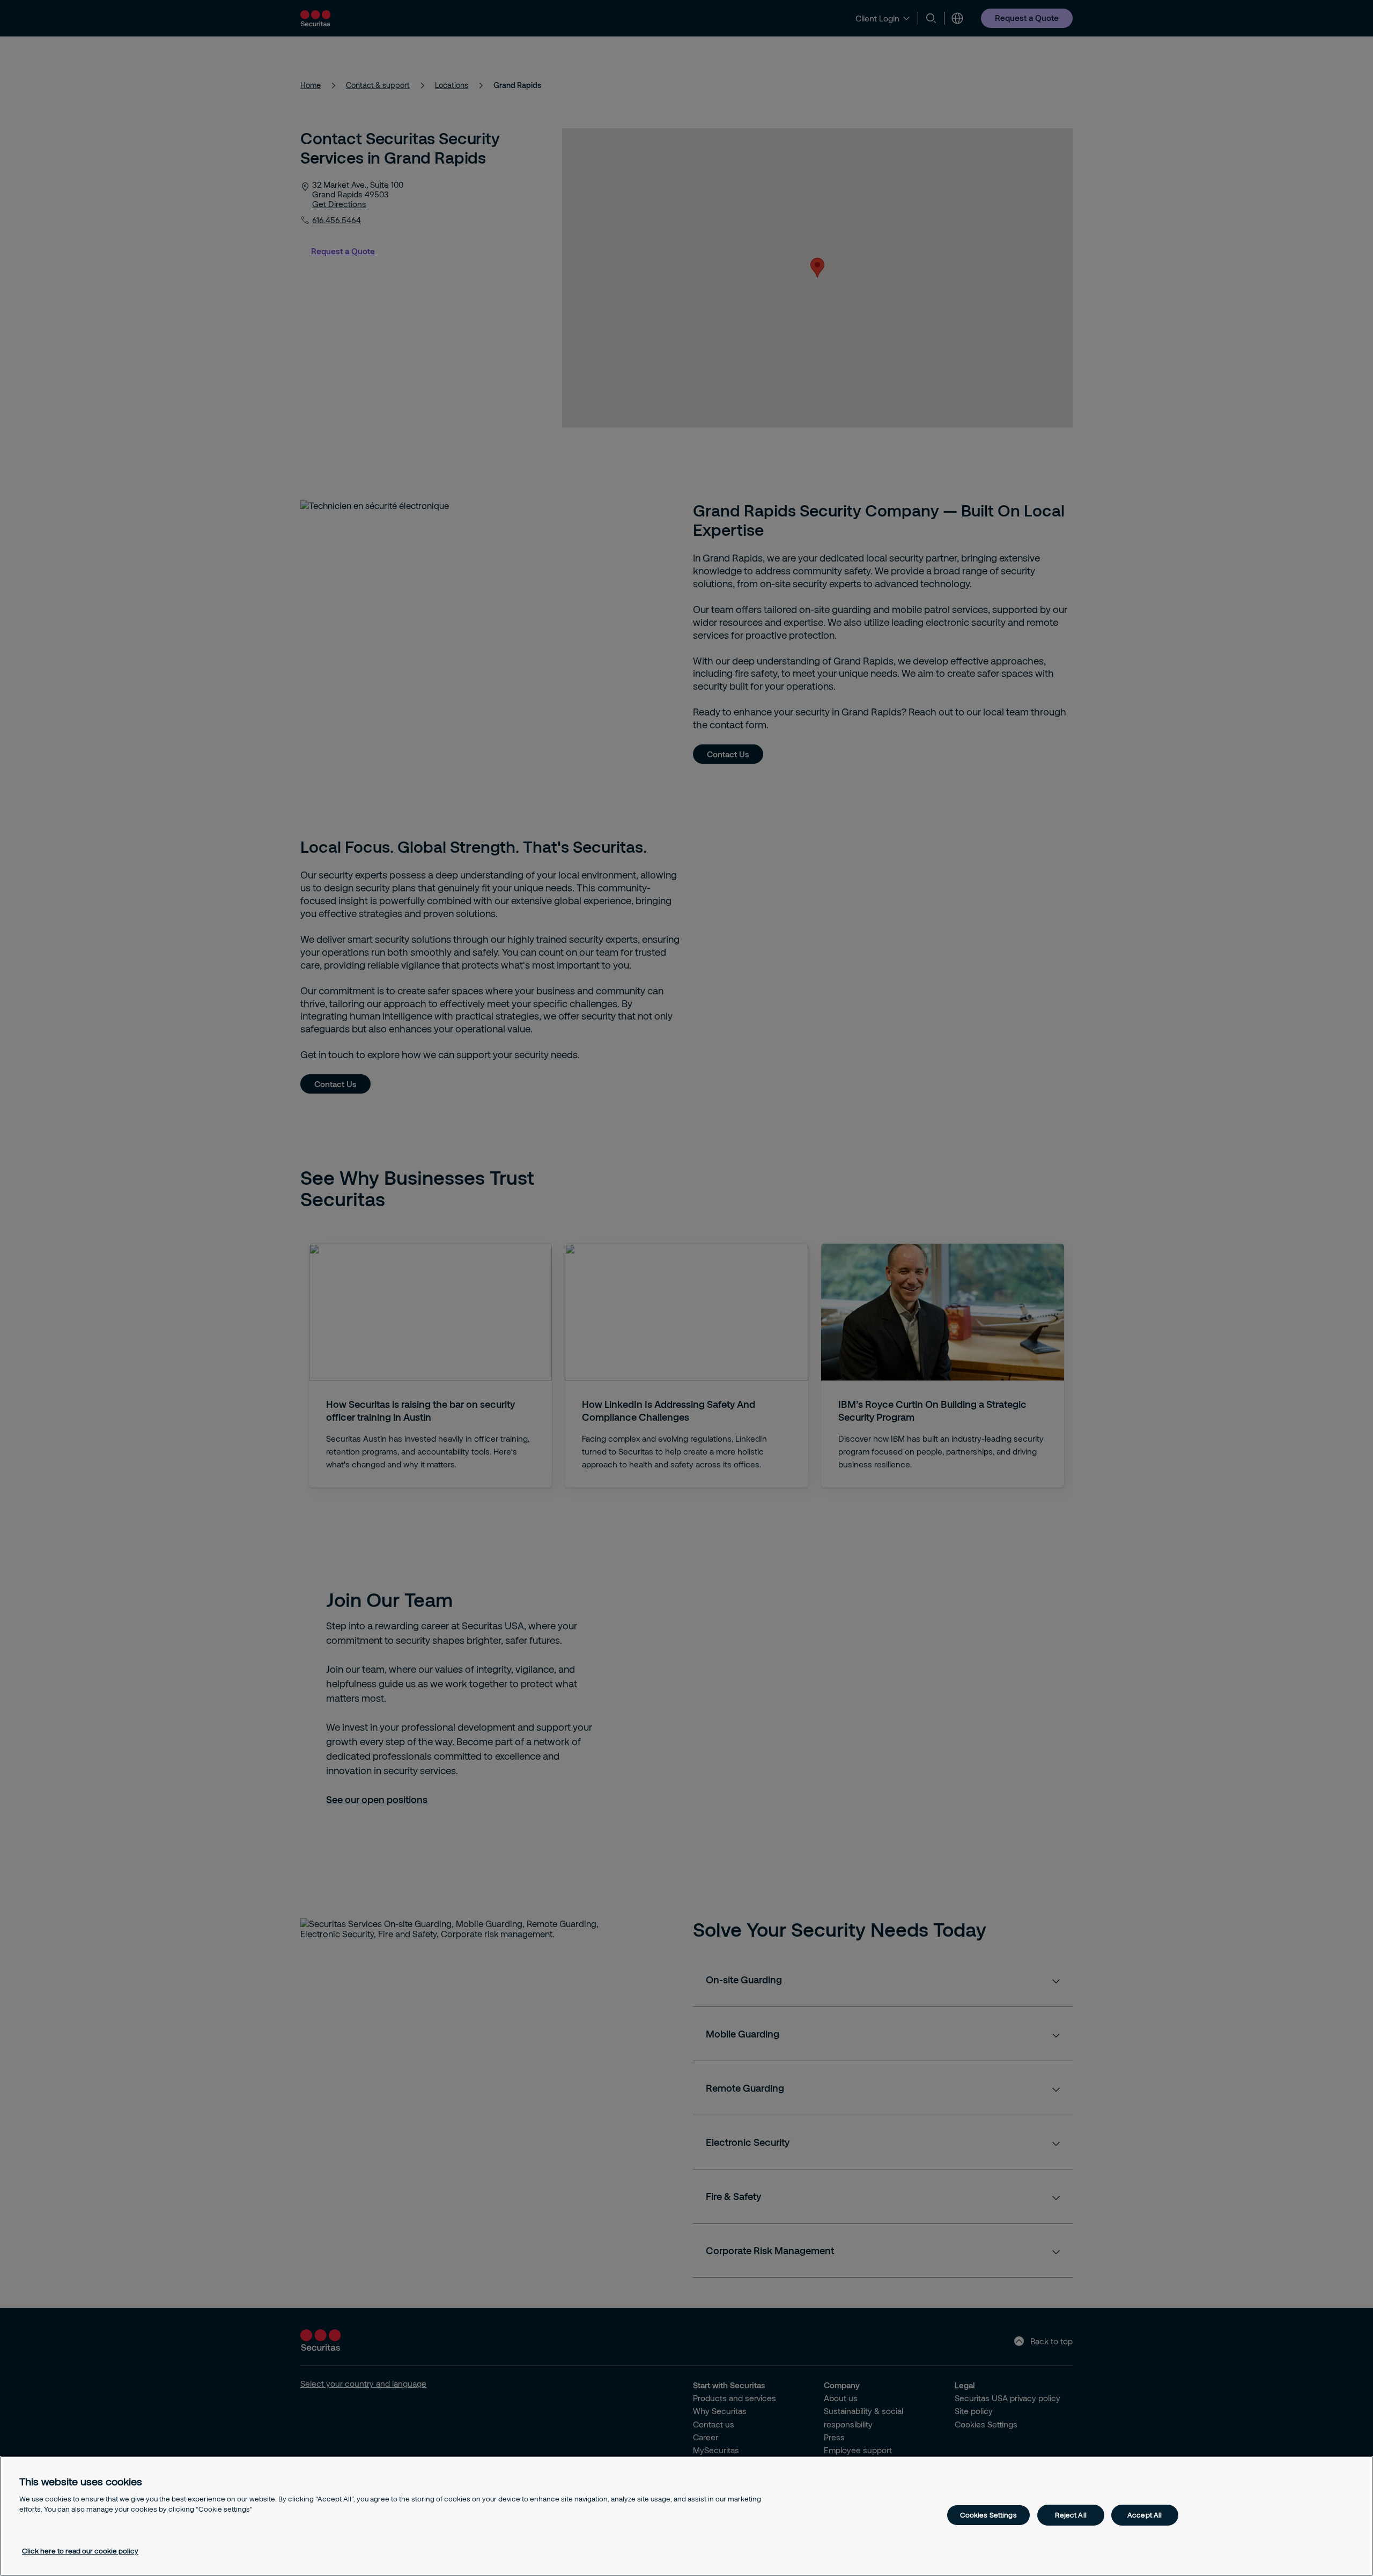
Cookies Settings (988, 2515)
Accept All (1145, 2515)
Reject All (1071, 2515)
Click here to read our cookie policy (80, 2551)
